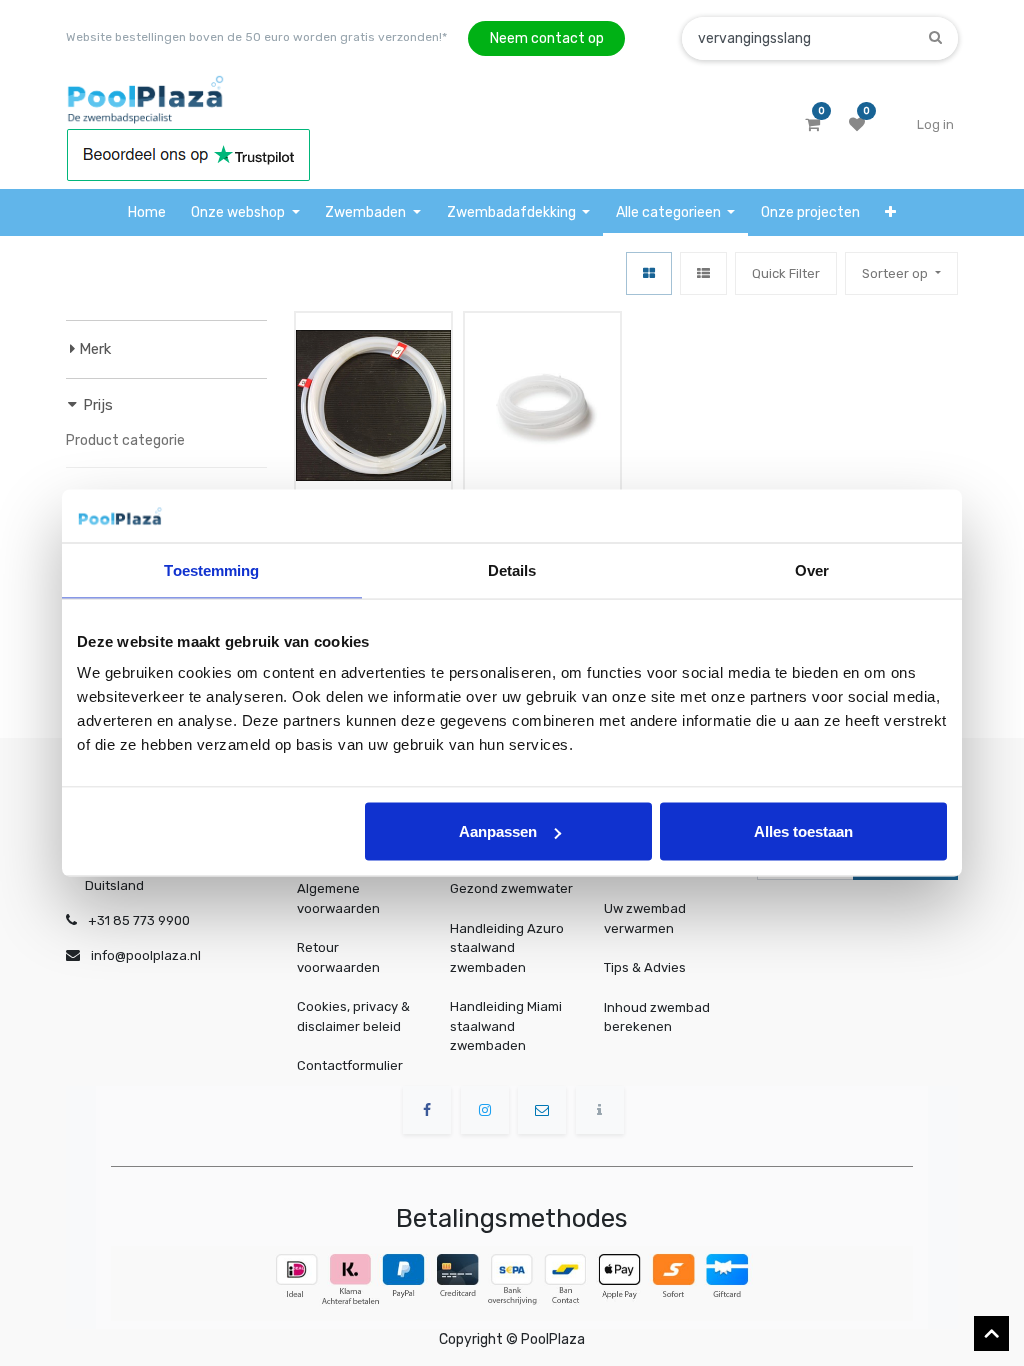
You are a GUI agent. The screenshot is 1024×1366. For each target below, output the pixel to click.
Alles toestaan (803, 831)
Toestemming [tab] (211, 569)
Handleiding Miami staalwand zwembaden (506, 1026)
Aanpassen (498, 831)
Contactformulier (350, 1065)
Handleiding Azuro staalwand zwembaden (507, 948)
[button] (891, 212)
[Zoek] (935, 37)
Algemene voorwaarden (338, 898)
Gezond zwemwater (511, 888)
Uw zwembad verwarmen (645, 918)
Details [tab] (512, 569)
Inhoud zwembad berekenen (657, 1016)
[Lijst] (703, 273)
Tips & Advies (645, 967)
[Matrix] (649, 273)
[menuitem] (147, 212)
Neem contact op (547, 38)
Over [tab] (812, 569)
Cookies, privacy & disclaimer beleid (353, 1016)
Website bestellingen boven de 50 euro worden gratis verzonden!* (256, 37)
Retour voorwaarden (338, 957)
